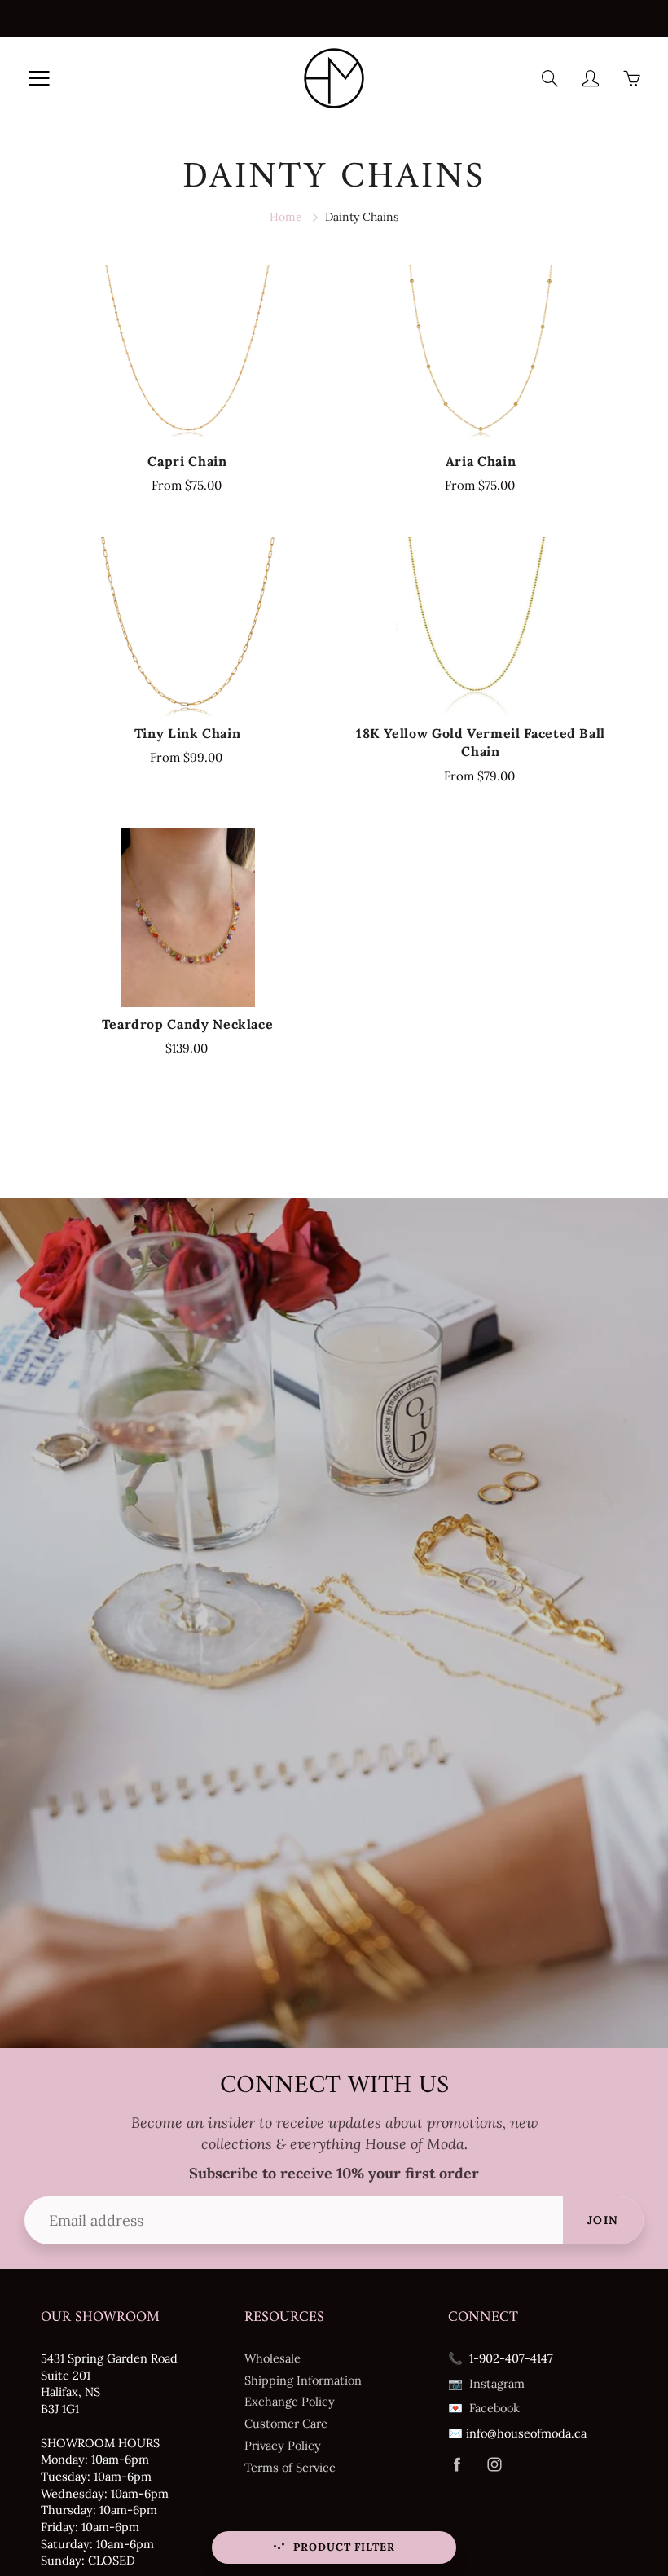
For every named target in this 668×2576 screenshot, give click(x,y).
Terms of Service (290, 2467)
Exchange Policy (290, 2401)
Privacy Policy (283, 2445)
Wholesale (272, 2358)
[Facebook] (457, 2465)
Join (603, 2220)
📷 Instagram (486, 2383)
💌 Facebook (484, 2408)
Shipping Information (303, 2380)
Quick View (187, 354)
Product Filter (344, 2547)
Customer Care (286, 2423)
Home (286, 217)
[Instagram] (494, 2465)
